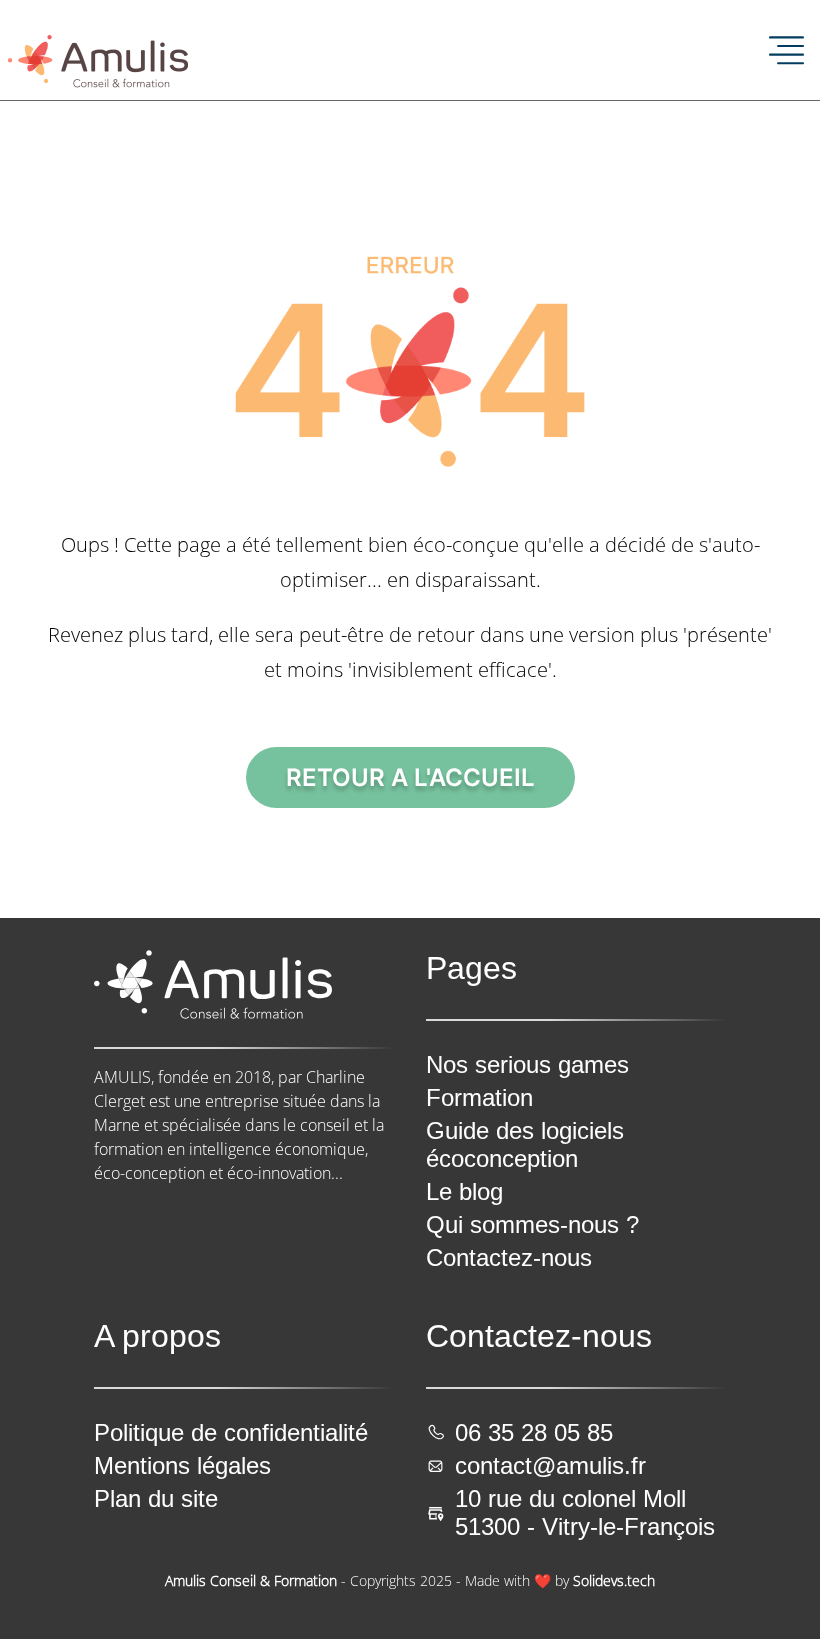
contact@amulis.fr (550, 1465)
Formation (479, 1097)
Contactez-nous (509, 1257)
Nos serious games (527, 1064)
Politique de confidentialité (231, 1432)
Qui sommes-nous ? (532, 1224)
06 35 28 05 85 (534, 1432)
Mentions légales (182, 1465)
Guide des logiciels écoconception (525, 1144)
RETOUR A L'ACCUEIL (410, 777)
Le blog (464, 1191)
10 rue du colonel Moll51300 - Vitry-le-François (585, 1512)
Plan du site (156, 1498)
